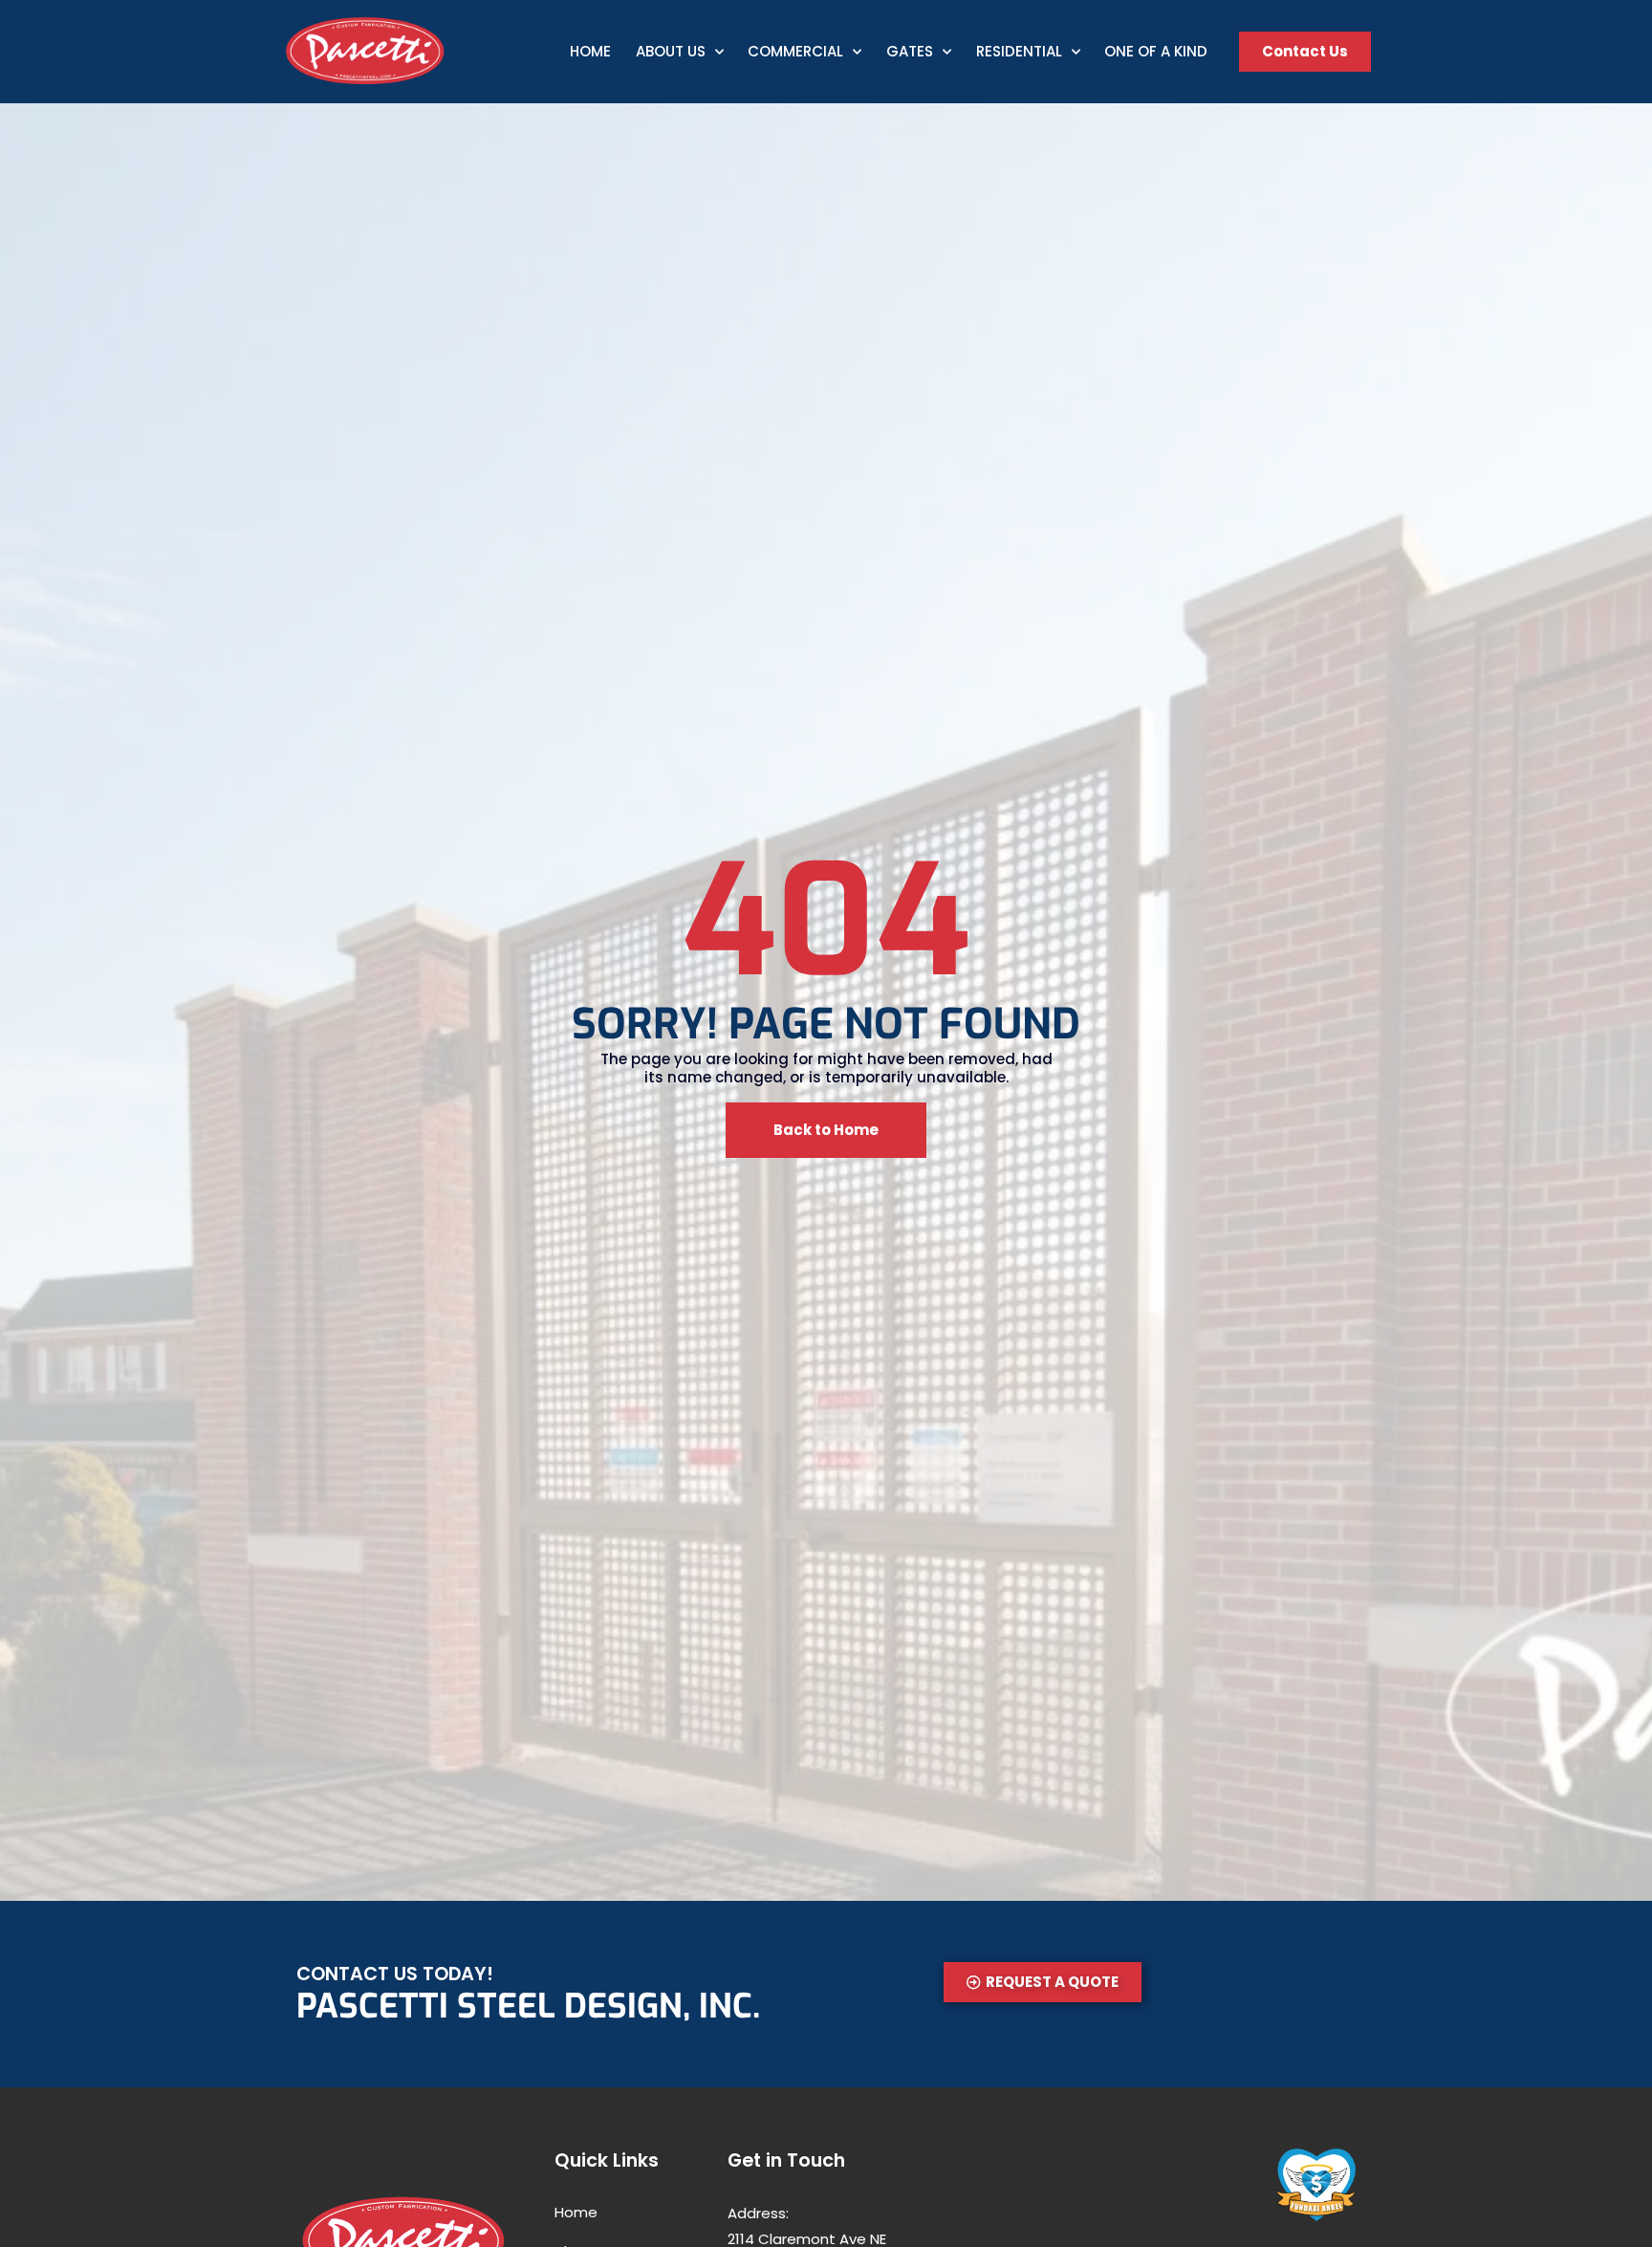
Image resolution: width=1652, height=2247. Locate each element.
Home (590, 51)
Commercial (795, 51)
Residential (1019, 51)
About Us (671, 51)
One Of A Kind (1156, 51)
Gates (910, 51)
